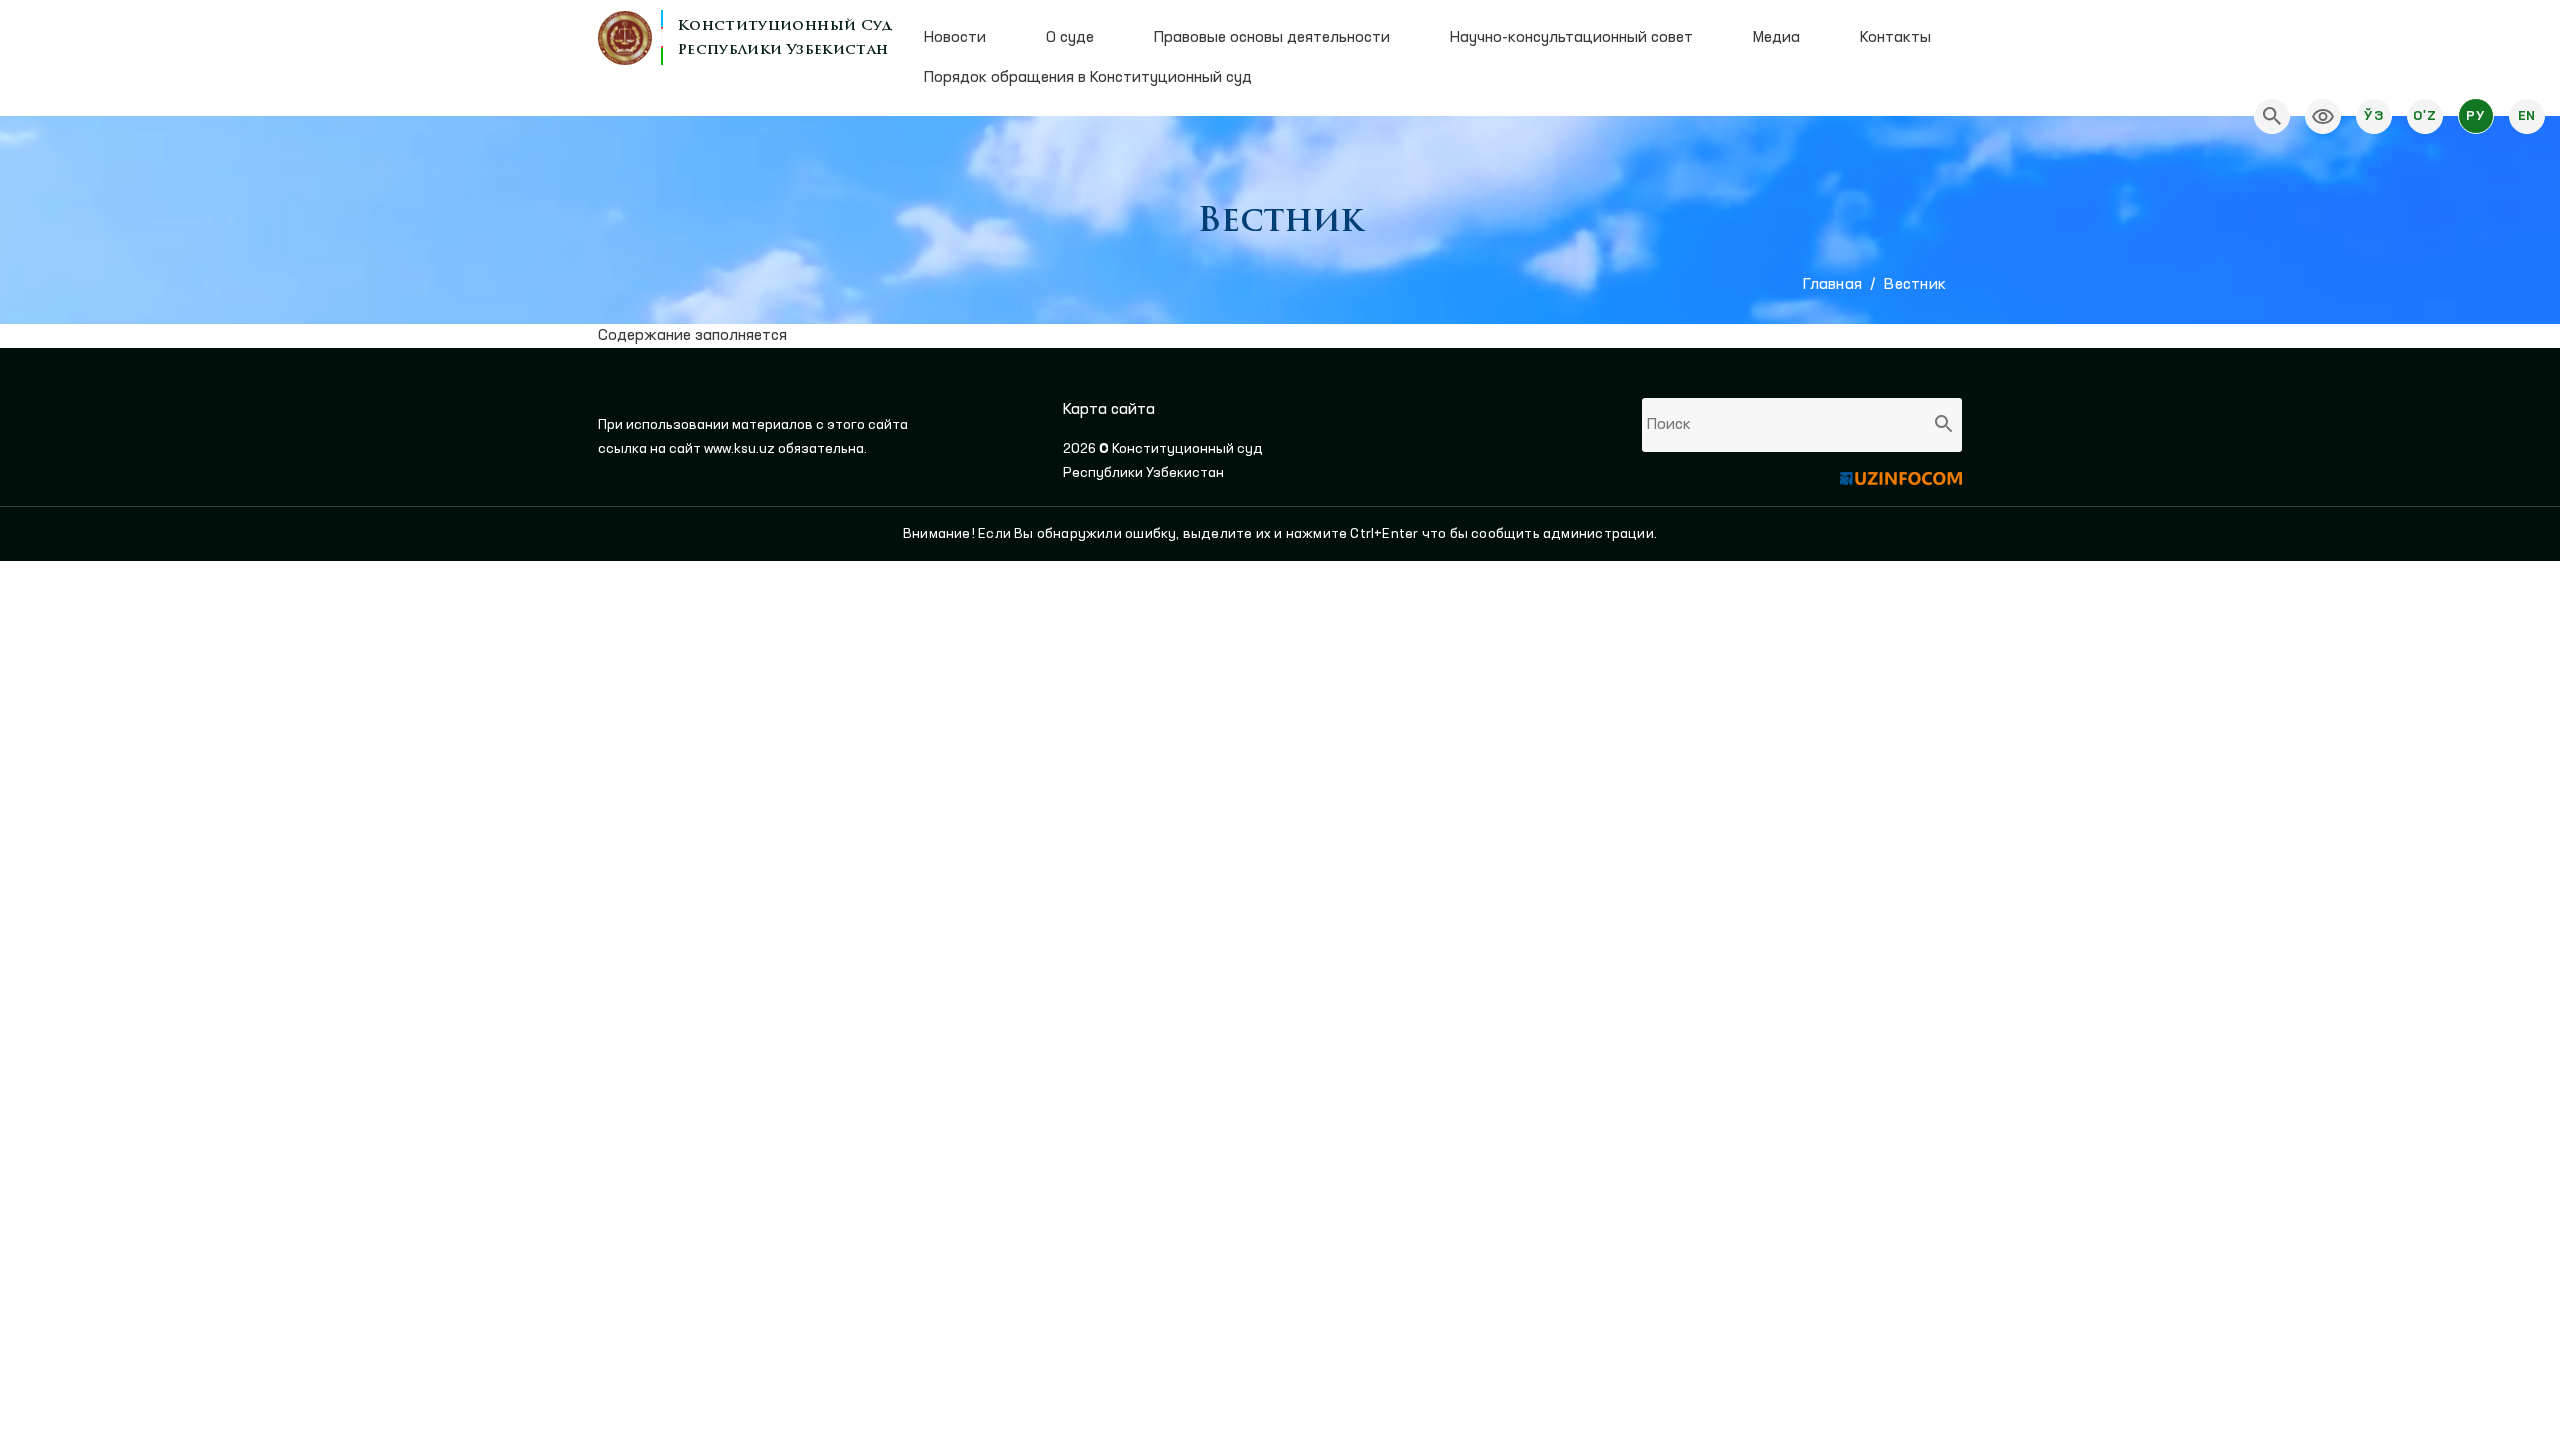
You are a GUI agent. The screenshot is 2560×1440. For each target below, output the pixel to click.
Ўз (2373, 116)
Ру (2475, 116)
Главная (1832, 285)
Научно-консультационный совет (1571, 38)
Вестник (1915, 285)
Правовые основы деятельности (1272, 38)
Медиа (1776, 38)
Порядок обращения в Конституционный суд (1088, 78)
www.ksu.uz (741, 449)
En (2527, 116)
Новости (955, 38)
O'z (2424, 116)
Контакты (1895, 38)
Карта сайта (1109, 410)
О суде (1070, 38)
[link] (2323, 116)
